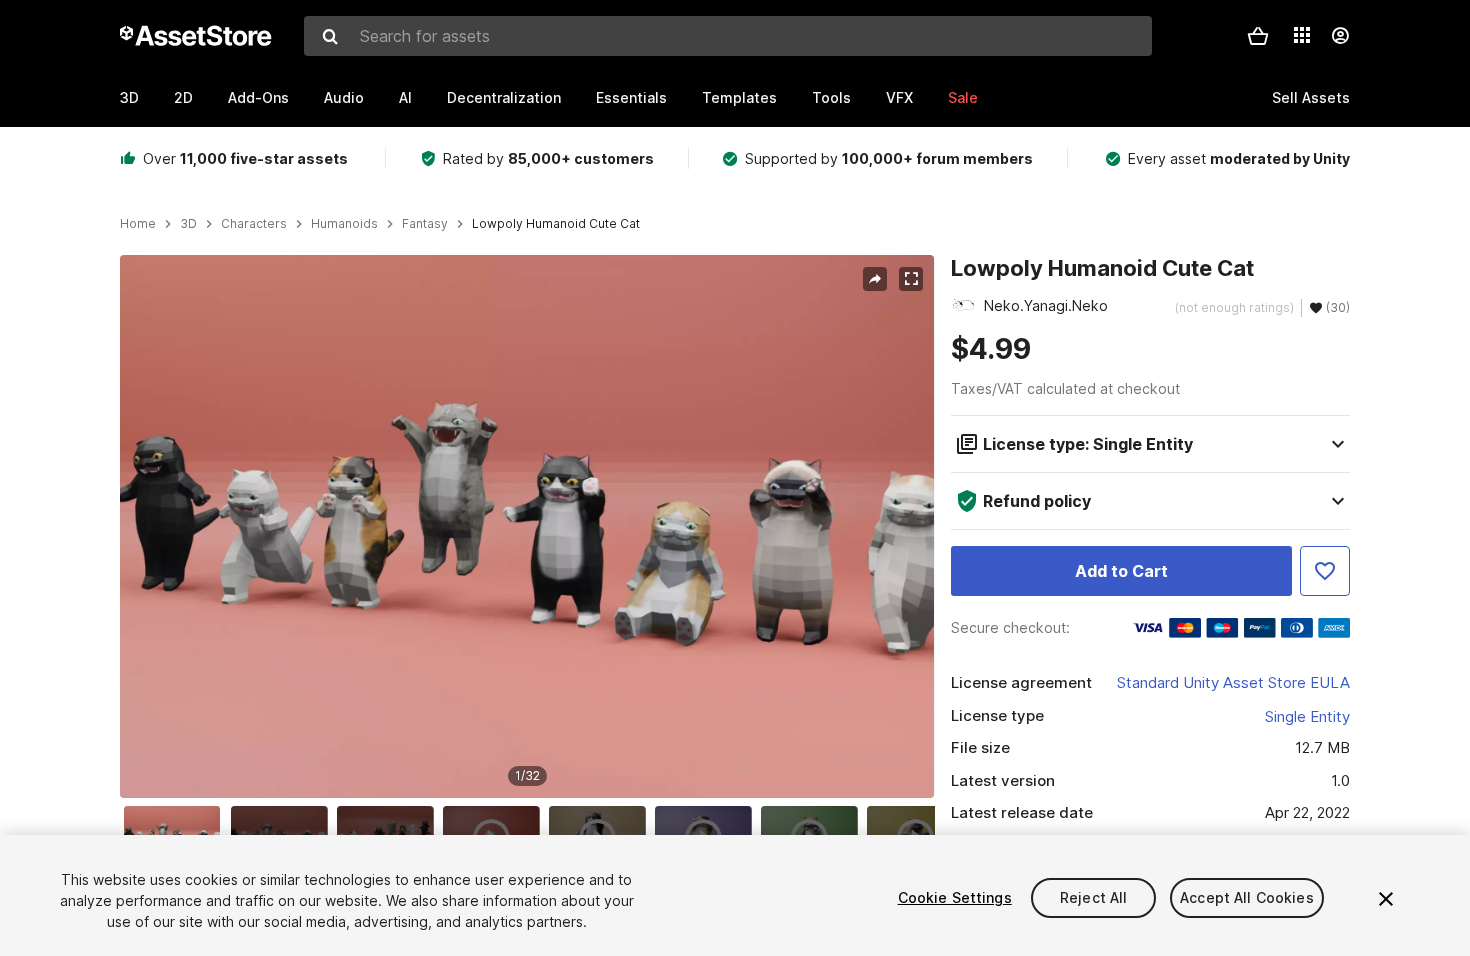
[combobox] (728, 36)
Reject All (1093, 897)
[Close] (1386, 899)
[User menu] (1340, 36)
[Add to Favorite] (1325, 571)
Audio (344, 97)
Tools (831, 97)
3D (129, 97)
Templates (739, 97)
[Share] (875, 279)
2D (183, 97)
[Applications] (1302, 35)
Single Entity (1307, 716)
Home (138, 224)
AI (405, 97)
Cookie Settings (955, 897)
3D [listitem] (188, 224)
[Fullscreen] (911, 279)
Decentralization (504, 97)
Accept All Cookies (1247, 897)
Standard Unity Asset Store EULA (1233, 682)
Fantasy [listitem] (425, 224)
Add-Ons (258, 97)
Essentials (631, 97)
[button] (1258, 36)
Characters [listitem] (254, 224)
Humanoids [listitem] (344, 224)
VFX (899, 97)
